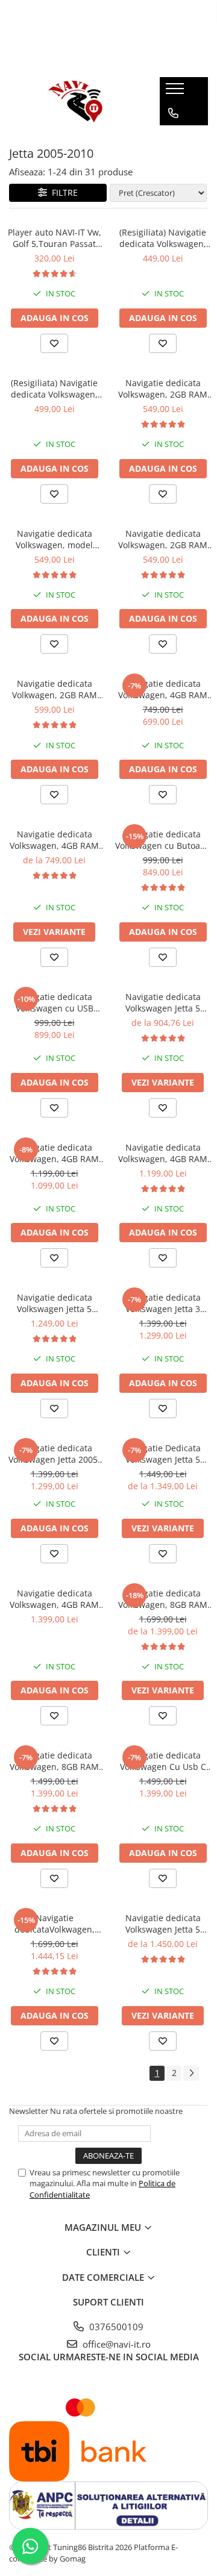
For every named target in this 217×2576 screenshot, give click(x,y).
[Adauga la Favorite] (54, 343)
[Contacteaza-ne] (173, 113)
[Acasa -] (75, 101)
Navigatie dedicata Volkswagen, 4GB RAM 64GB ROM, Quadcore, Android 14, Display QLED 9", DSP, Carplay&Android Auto (163, 689)
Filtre (62, 192)
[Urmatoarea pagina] (191, 2073)
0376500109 (115, 2327)
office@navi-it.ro (115, 2344)
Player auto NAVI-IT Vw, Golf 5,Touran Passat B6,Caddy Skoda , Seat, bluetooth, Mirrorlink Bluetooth (55, 238)
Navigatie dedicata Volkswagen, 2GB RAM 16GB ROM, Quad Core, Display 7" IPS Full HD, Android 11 (163, 539)
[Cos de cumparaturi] (173, 137)
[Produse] (176, 92)
